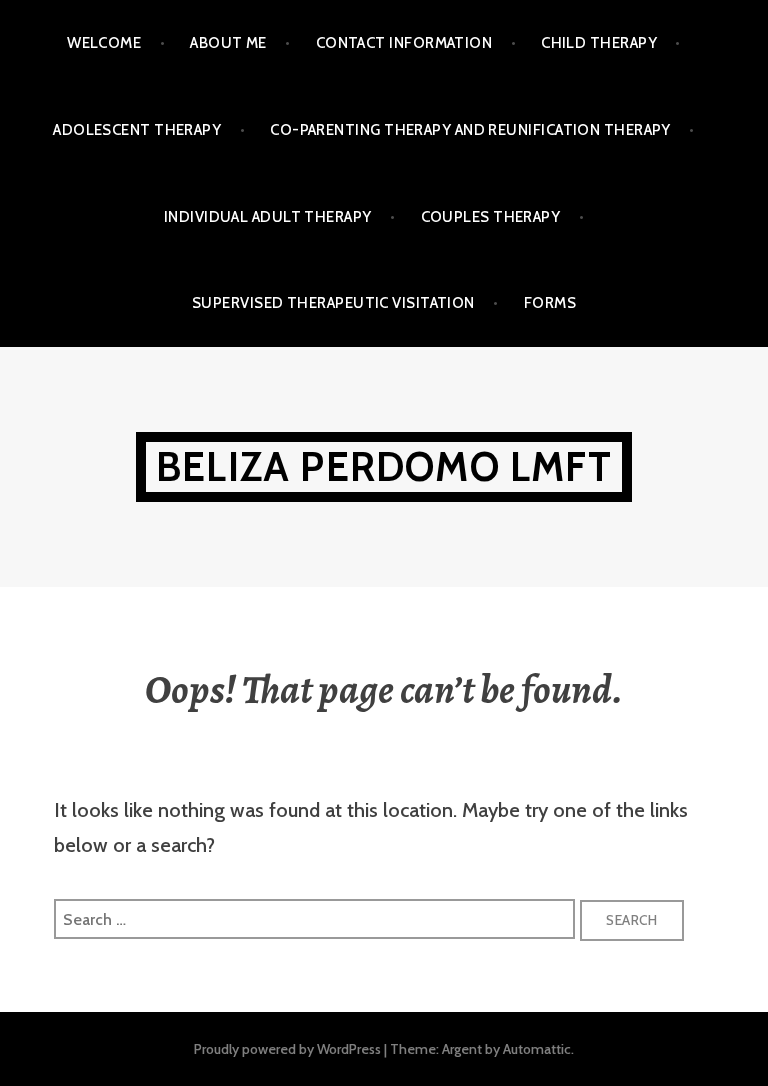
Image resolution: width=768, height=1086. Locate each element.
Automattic (537, 1049)
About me (228, 43)
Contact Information (404, 43)
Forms (550, 303)
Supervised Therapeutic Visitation (333, 303)
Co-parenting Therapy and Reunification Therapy (470, 130)
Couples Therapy (491, 217)
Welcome (104, 43)
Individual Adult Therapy (268, 217)
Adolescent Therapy (137, 130)
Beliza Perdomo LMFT (384, 466)
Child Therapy (599, 43)
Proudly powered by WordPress (287, 1049)
